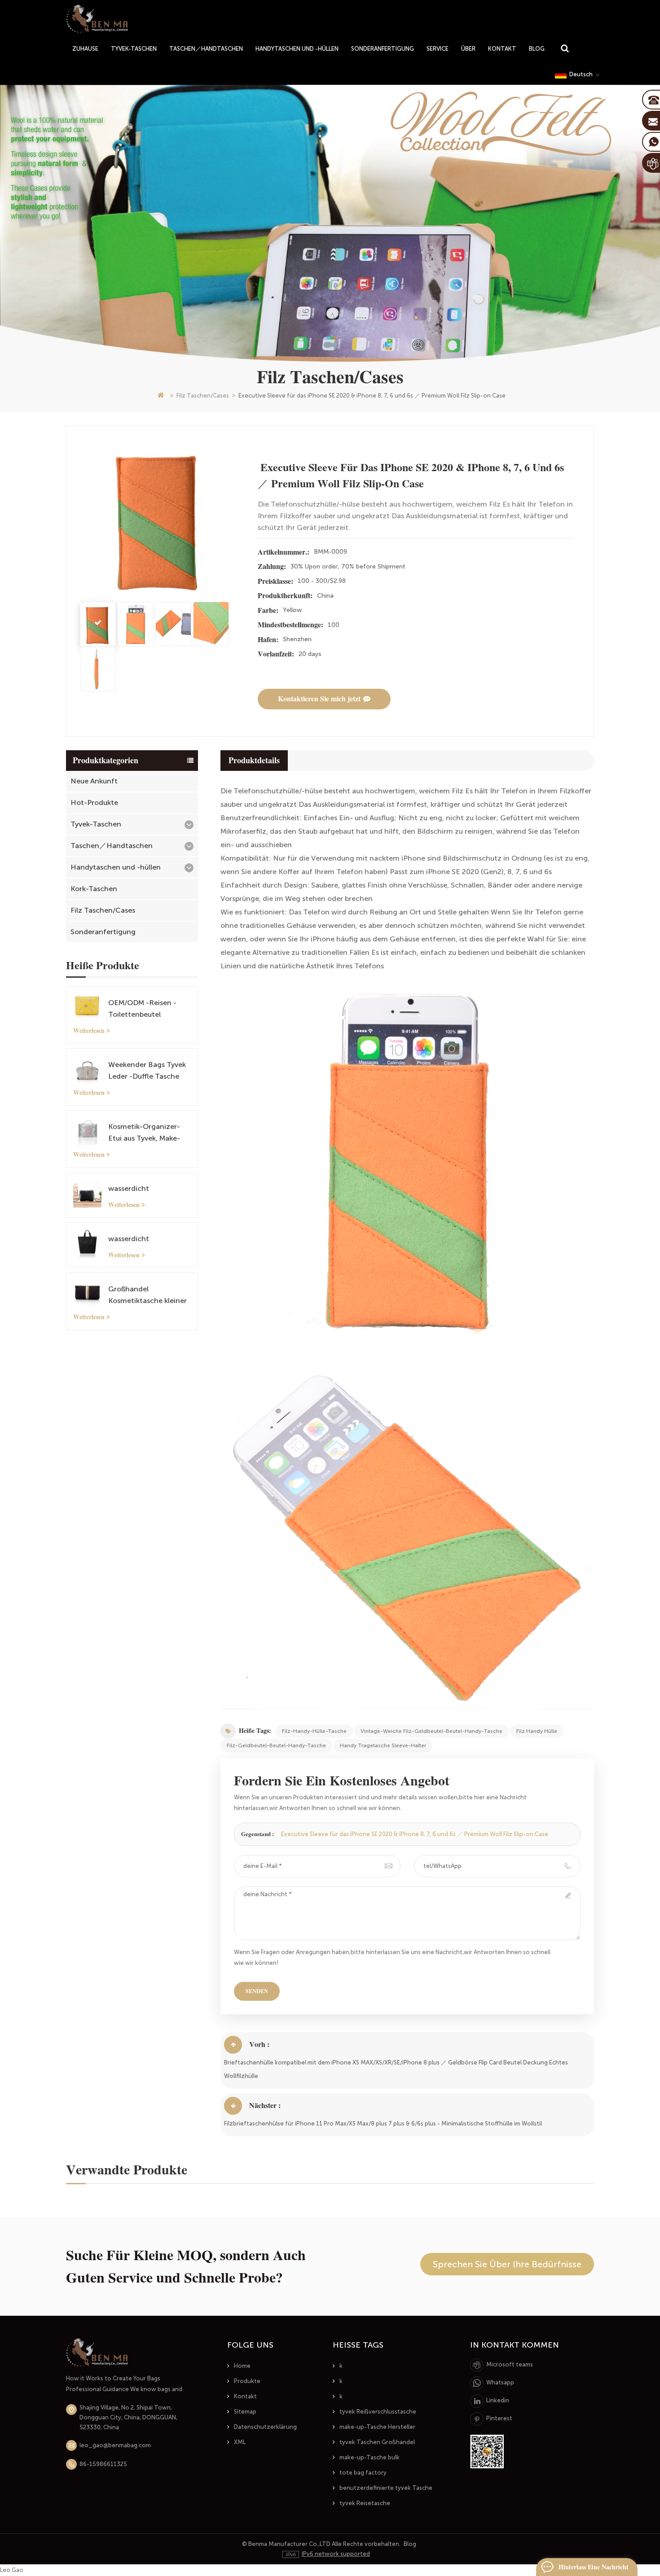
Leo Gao (12, 2570)
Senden (257, 1991)
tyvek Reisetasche (365, 2503)
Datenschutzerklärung (265, 2427)
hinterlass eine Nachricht (594, 2567)
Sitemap (245, 2412)
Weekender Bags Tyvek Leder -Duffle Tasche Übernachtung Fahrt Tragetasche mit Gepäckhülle (147, 1071)
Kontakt (502, 49)
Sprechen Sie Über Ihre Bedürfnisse (507, 2264)
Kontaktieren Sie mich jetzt (319, 699)
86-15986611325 (103, 2464)
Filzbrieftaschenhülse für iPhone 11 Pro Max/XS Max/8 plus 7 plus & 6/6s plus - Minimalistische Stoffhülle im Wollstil (383, 2123)
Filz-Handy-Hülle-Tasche (314, 1731)
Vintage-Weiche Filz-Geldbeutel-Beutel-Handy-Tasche (431, 1731)
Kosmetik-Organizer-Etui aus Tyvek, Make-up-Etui (144, 1133)
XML (240, 2442)
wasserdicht (129, 1188)
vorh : (259, 2045)
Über (468, 49)
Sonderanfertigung (383, 49)
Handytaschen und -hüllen (297, 49)
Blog (537, 49)
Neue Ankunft (94, 781)
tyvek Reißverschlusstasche (378, 2412)
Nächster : (265, 2106)
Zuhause (85, 49)
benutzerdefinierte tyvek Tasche (386, 2488)
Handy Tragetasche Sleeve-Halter (383, 1745)
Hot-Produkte (94, 803)
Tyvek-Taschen (134, 49)
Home (242, 2366)
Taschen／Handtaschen (206, 49)
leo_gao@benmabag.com (115, 2445)
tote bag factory (363, 2473)
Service (438, 49)
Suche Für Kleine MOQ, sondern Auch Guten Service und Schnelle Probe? (186, 2266)
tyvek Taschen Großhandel (377, 2442)
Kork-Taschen (94, 889)
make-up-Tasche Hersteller (377, 2427)
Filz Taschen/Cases (203, 396)
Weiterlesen (89, 1031)
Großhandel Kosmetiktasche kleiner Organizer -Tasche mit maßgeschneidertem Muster (147, 1296)
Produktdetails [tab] (254, 761)
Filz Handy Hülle (537, 1731)
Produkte (247, 2381)
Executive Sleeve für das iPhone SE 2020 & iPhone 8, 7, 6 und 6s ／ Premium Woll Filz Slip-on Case (414, 1834)
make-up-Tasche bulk (370, 2457)
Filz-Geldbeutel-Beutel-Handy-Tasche (276, 1745)
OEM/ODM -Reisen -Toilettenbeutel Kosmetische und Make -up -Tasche (150, 1009)
